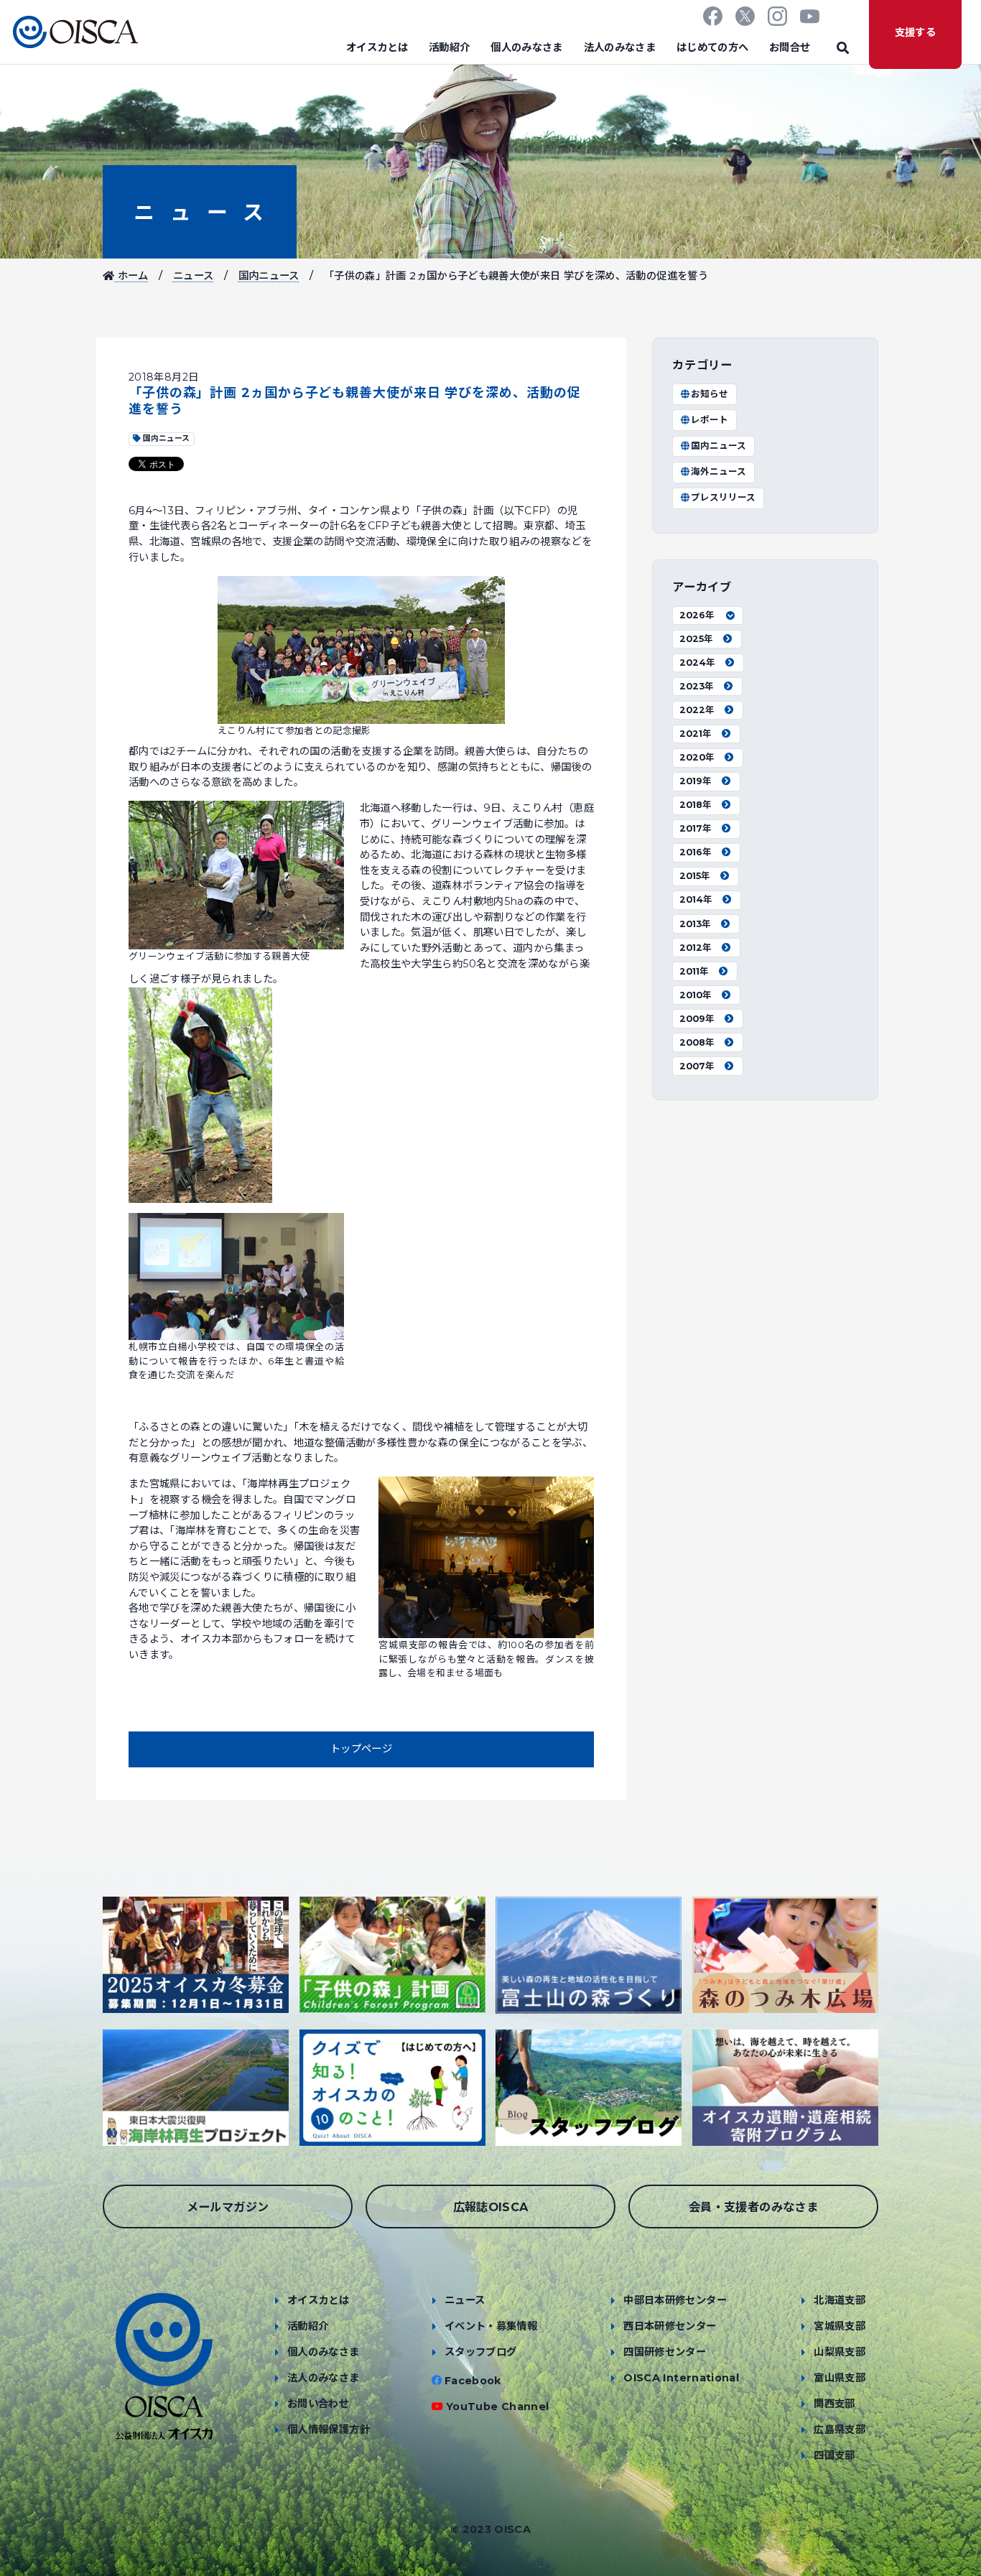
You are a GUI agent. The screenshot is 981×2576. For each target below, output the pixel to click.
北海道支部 (840, 2300)
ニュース (200, 212)
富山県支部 (840, 2378)
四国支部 (834, 2455)
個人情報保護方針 (329, 2429)
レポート (710, 420)
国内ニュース (269, 276)
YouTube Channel (497, 2407)
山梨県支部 (840, 2352)
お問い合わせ (318, 2404)
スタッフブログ (481, 2352)
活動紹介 (449, 47)
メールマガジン (228, 2207)
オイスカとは (377, 47)
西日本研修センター (670, 2326)
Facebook (473, 2381)
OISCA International (681, 2378)
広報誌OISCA (491, 2207)
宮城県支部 (840, 2326)
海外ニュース (719, 471)
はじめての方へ (713, 47)
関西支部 (834, 2404)
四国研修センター (665, 2352)
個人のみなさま (527, 47)
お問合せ (790, 47)
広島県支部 (840, 2429)
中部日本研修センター (675, 2300)
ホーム (131, 276)
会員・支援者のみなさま (753, 2207)
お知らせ (710, 394)
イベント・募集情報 (491, 2326)
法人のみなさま (620, 47)
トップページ (361, 1749)
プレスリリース (723, 497)
